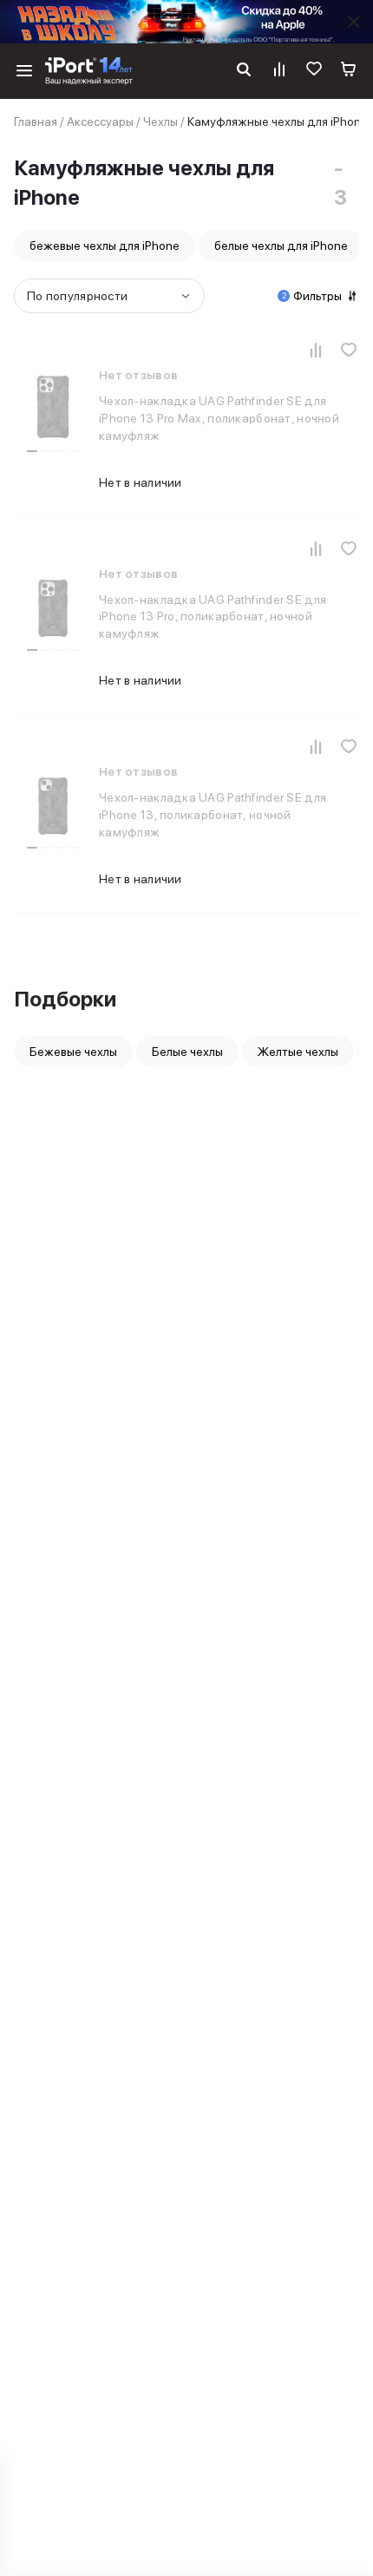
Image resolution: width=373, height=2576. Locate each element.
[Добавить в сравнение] (316, 350)
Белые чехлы (187, 1052)
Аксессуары (100, 121)
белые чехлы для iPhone (281, 246)
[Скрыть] (354, 22)
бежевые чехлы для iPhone (105, 246)
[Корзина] (349, 71)
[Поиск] (244, 71)
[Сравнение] (279, 71)
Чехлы (160, 121)
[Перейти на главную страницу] (89, 71)
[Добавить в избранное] (349, 350)
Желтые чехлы (298, 1052)
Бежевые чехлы (73, 1052)
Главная (36, 121)
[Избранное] (314, 71)
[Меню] (24, 71)
